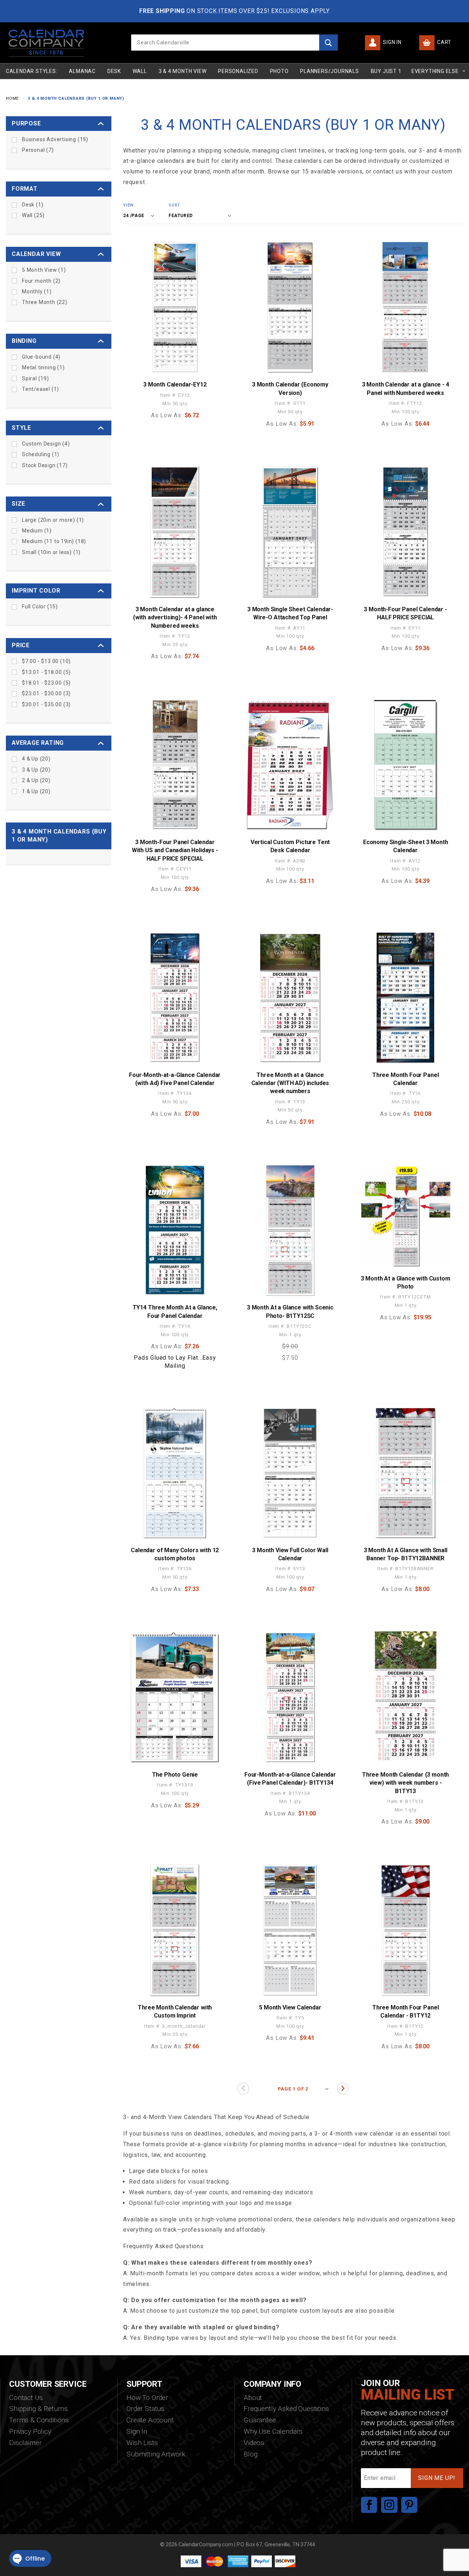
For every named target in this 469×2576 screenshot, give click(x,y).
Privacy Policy (30, 2431)
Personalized (238, 71)
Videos (254, 2443)
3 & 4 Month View (183, 71)
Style (21, 428)
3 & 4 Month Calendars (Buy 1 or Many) (59, 836)
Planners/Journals (330, 71)
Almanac (82, 71)
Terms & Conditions (39, 2420)
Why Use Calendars (273, 2431)
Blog (250, 2454)
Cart (444, 42)
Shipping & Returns (38, 2409)
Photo (279, 71)
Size (19, 504)
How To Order (147, 2398)
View (128, 205)
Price (21, 645)
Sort (174, 205)
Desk (114, 71)
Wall (140, 71)
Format (25, 189)
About (253, 2398)
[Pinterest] (409, 2505)
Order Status (145, 2409)
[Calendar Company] (46, 42)
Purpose (26, 123)
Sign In (391, 42)
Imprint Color (36, 591)
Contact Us (26, 2398)
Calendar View (36, 254)
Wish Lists (142, 2443)
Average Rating (38, 743)
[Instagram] (389, 2505)
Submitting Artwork (156, 2454)
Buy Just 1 (386, 71)
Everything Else (435, 71)
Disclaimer (25, 2443)
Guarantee (260, 2420)
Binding (24, 341)
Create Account (150, 2420)
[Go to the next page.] (343, 2089)
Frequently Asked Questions (286, 2409)
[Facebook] (369, 2505)
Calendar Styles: (32, 71)
